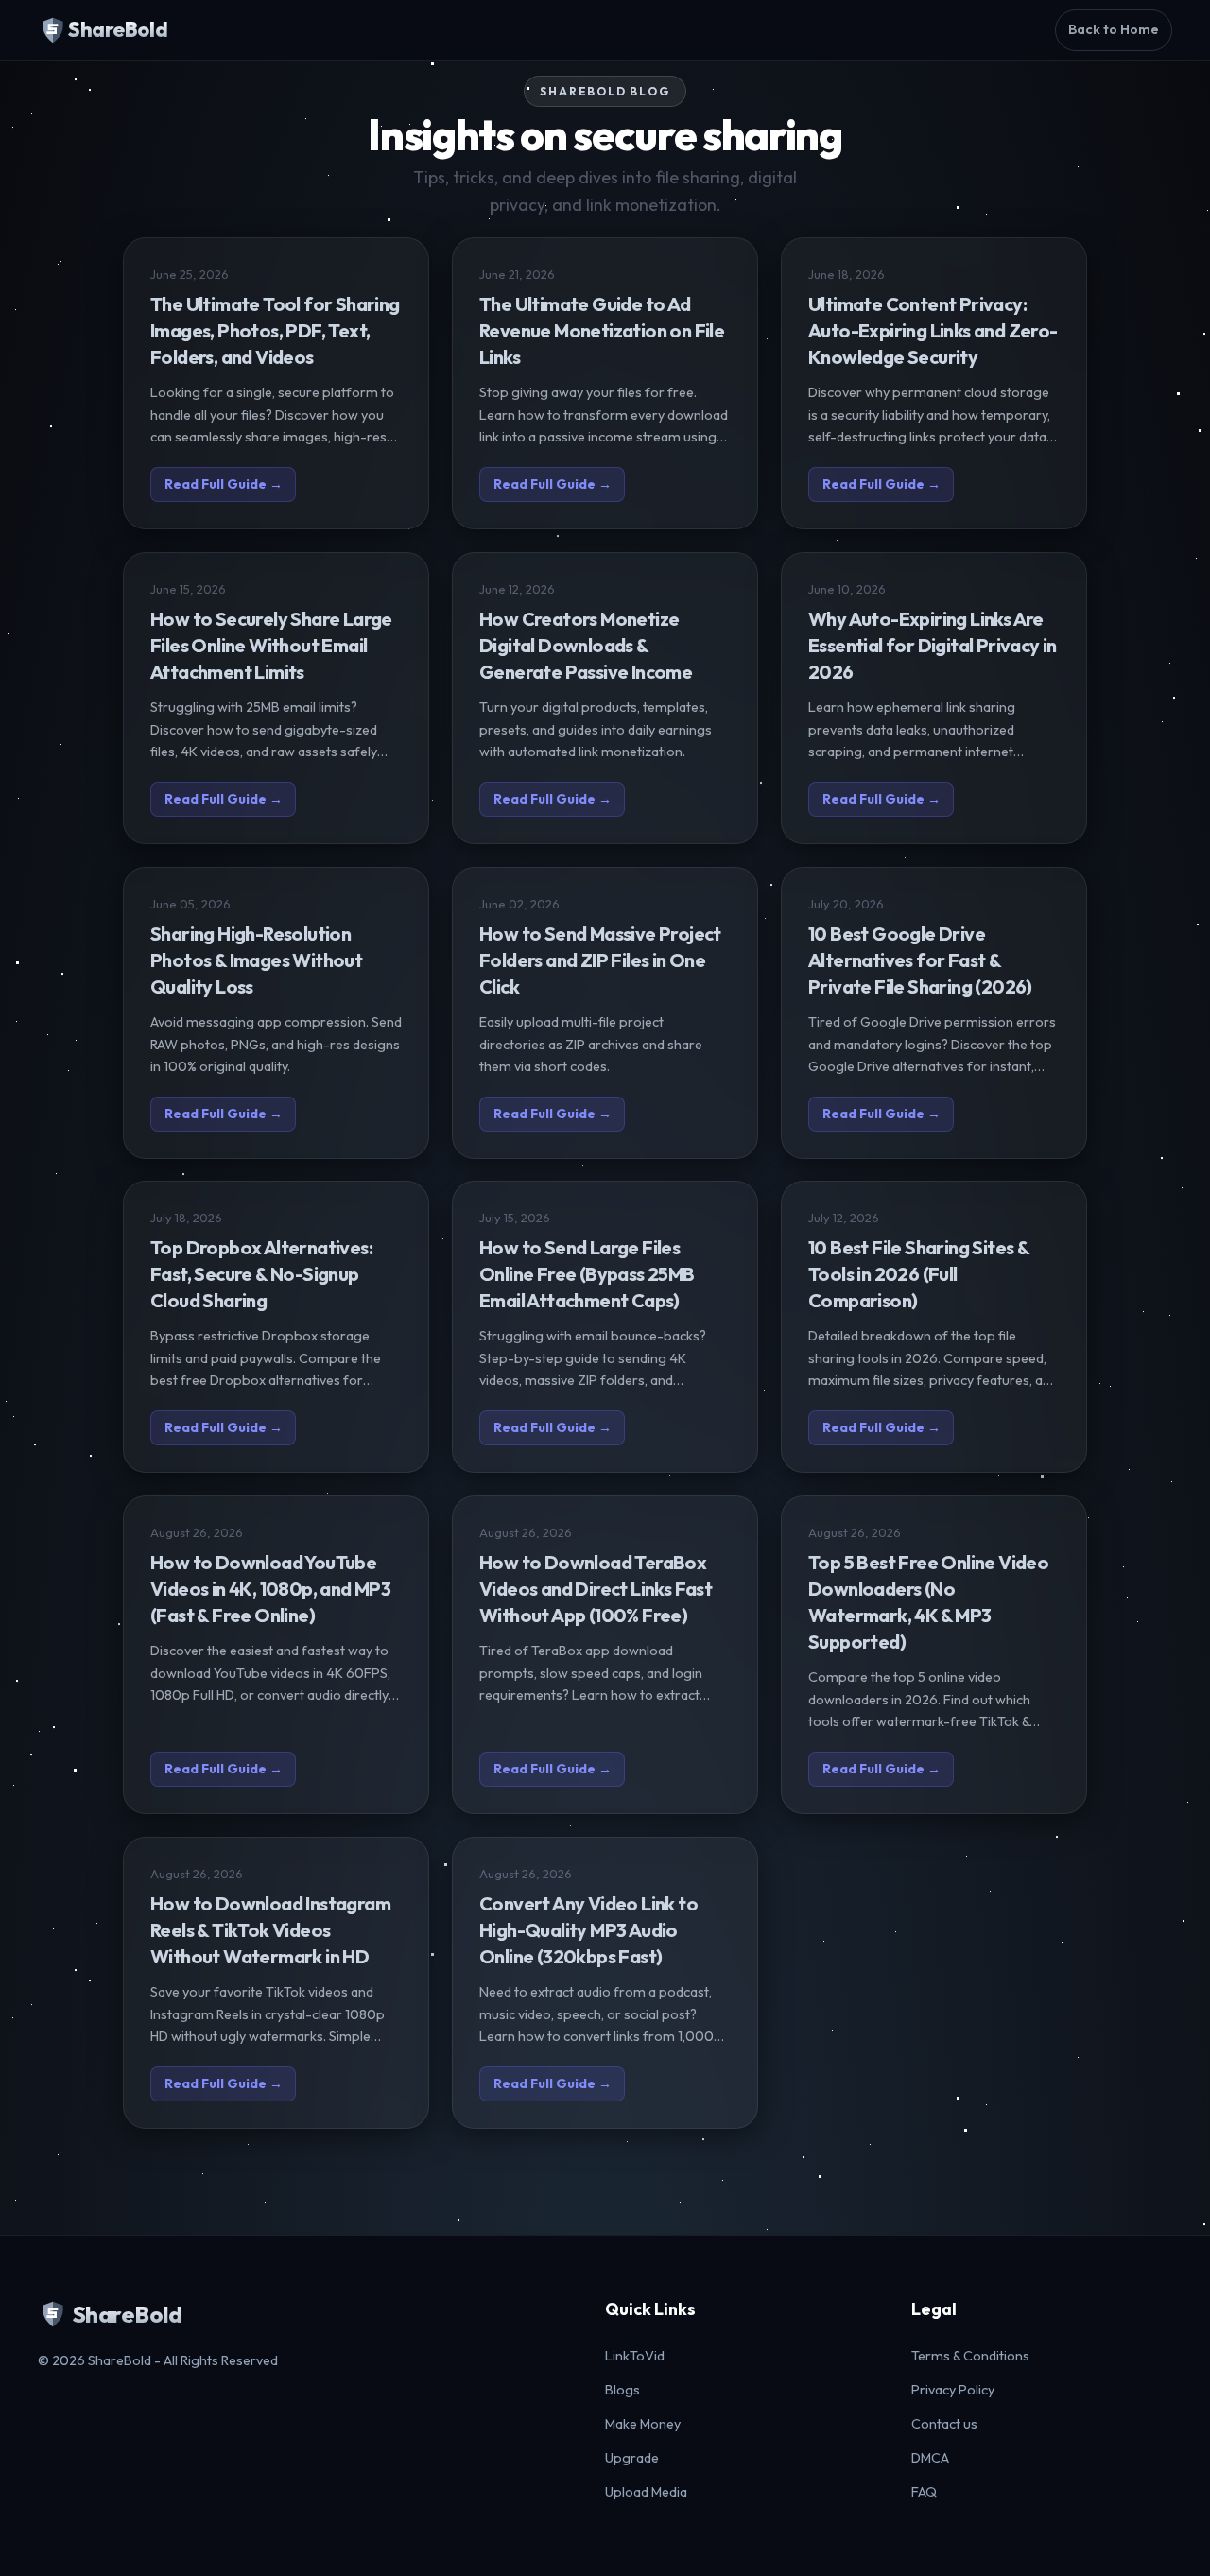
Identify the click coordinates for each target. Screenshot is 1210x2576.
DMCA (930, 2458)
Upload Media (646, 2492)
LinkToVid (635, 2356)
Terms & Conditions (970, 2356)
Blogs (622, 2390)
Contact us (944, 2424)
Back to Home (1114, 29)
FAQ (924, 2492)
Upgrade (632, 2458)
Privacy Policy (953, 2390)
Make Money (643, 2424)
